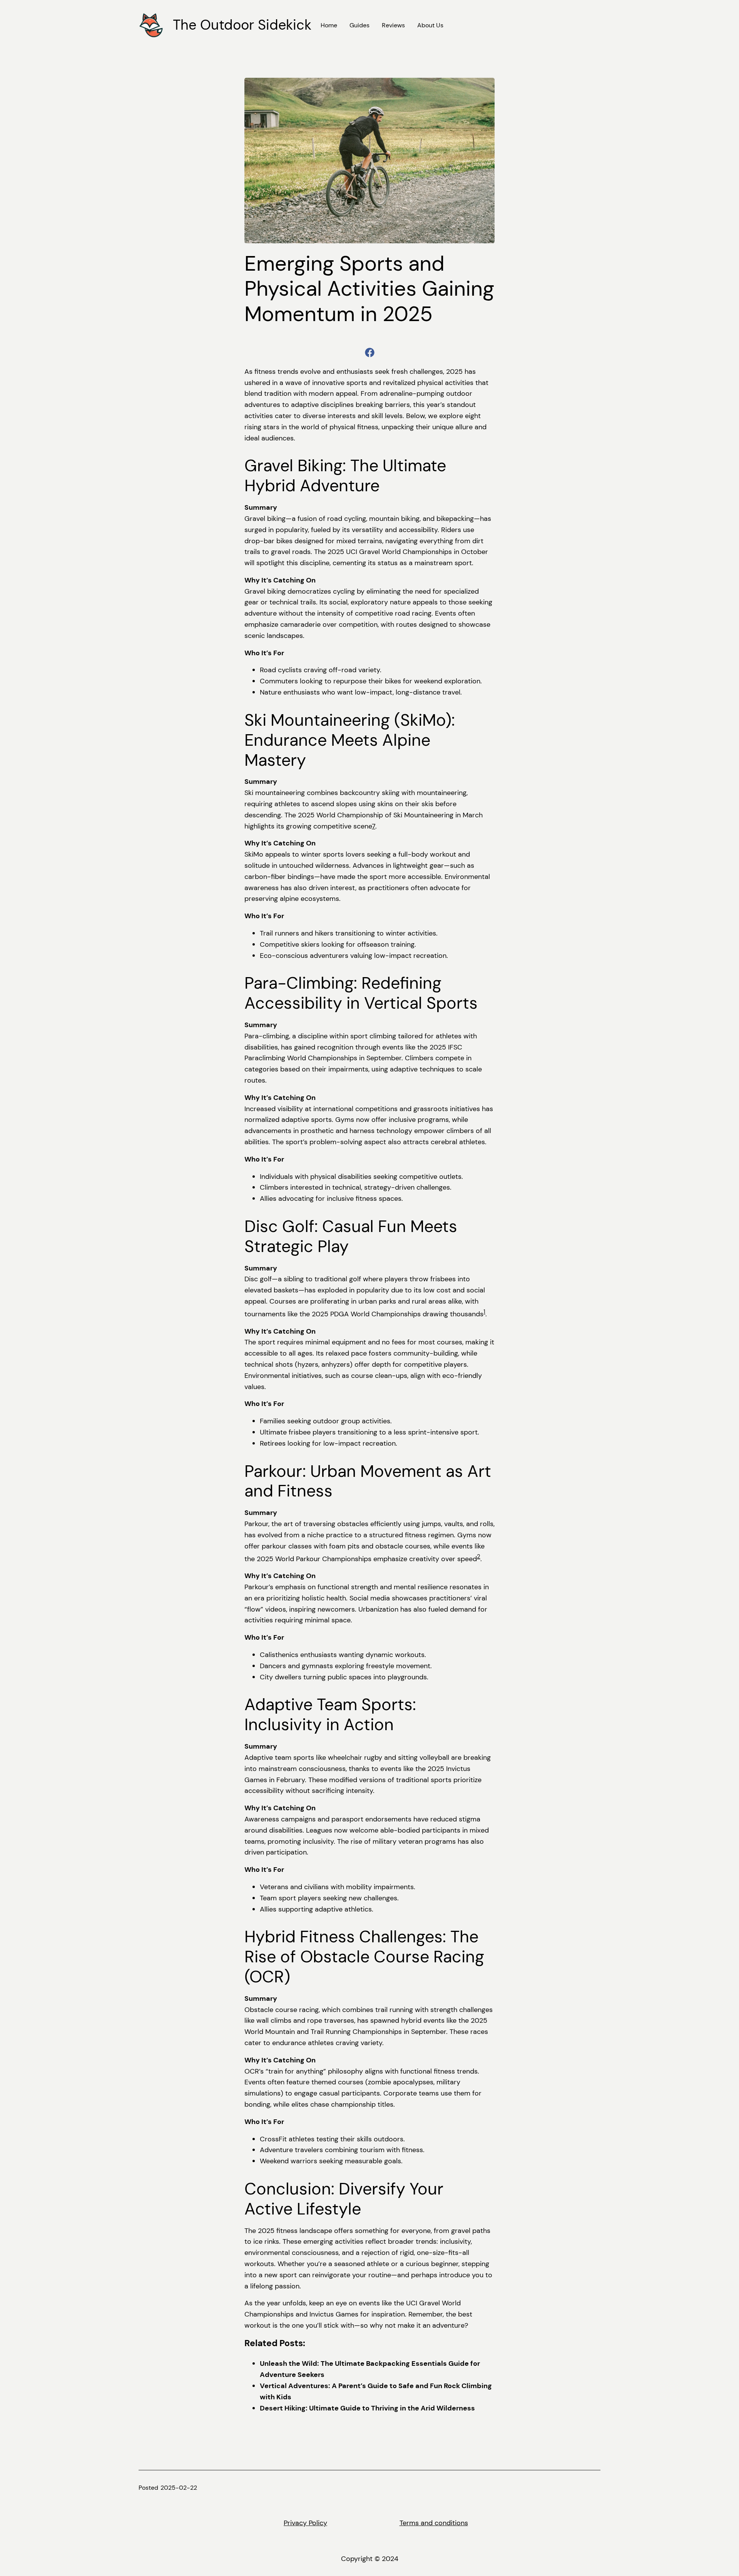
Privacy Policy (305, 2523)
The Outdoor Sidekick (242, 25)
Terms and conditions (434, 2523)
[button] (370, 352)
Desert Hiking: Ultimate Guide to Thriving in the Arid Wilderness (367, 2408)
